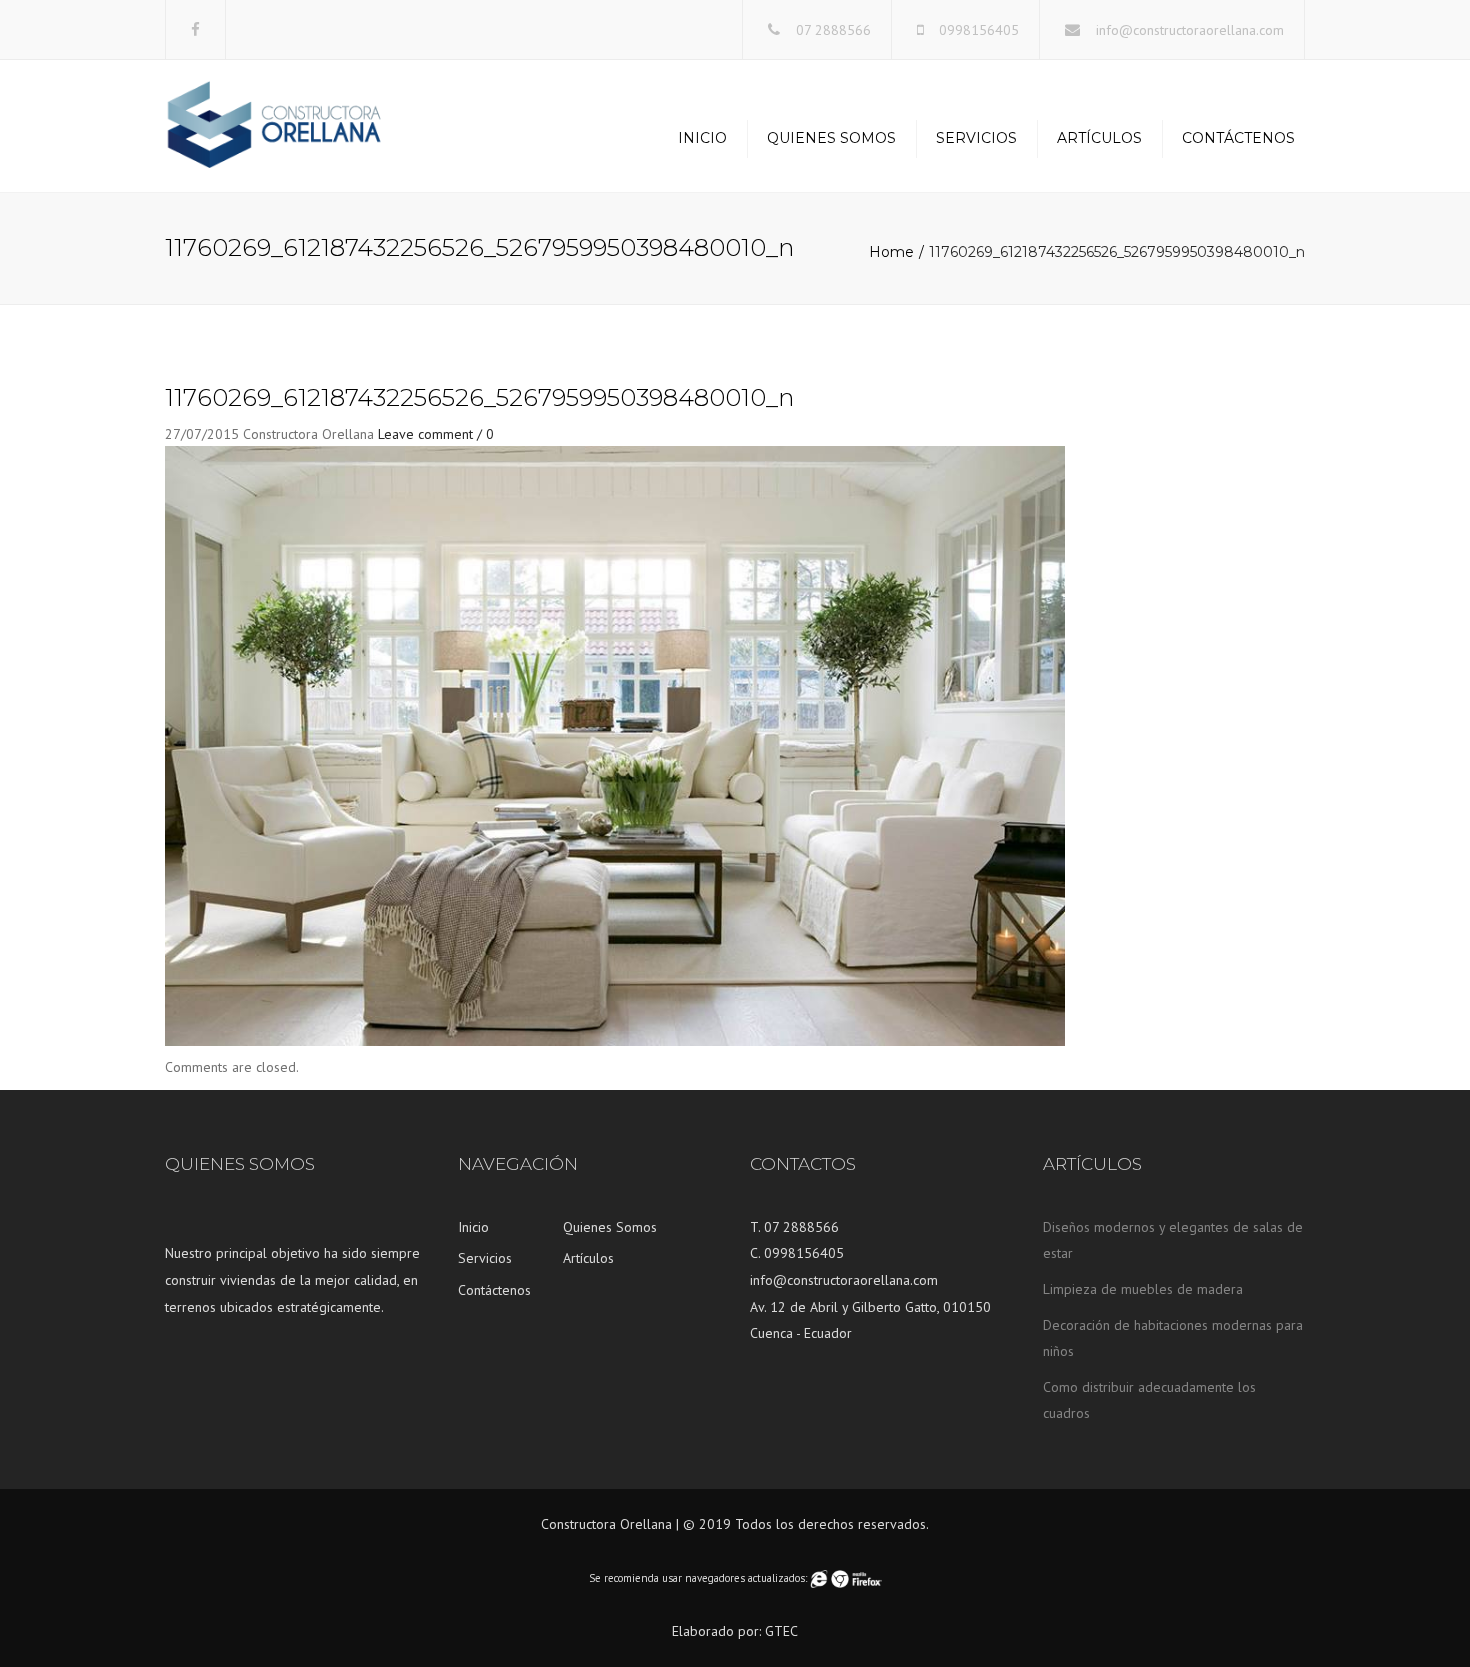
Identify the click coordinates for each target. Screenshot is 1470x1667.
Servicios (976, 138)
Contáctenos (1238, 138)
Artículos (1099, 138)
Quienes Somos (831, 138)
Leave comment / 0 (436, 434)
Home (891, 252)
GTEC (781, 1631)
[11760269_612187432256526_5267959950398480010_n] (615, 745)
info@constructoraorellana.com (1190, 30)
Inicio (702, 138)
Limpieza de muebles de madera (1143, 1289)
